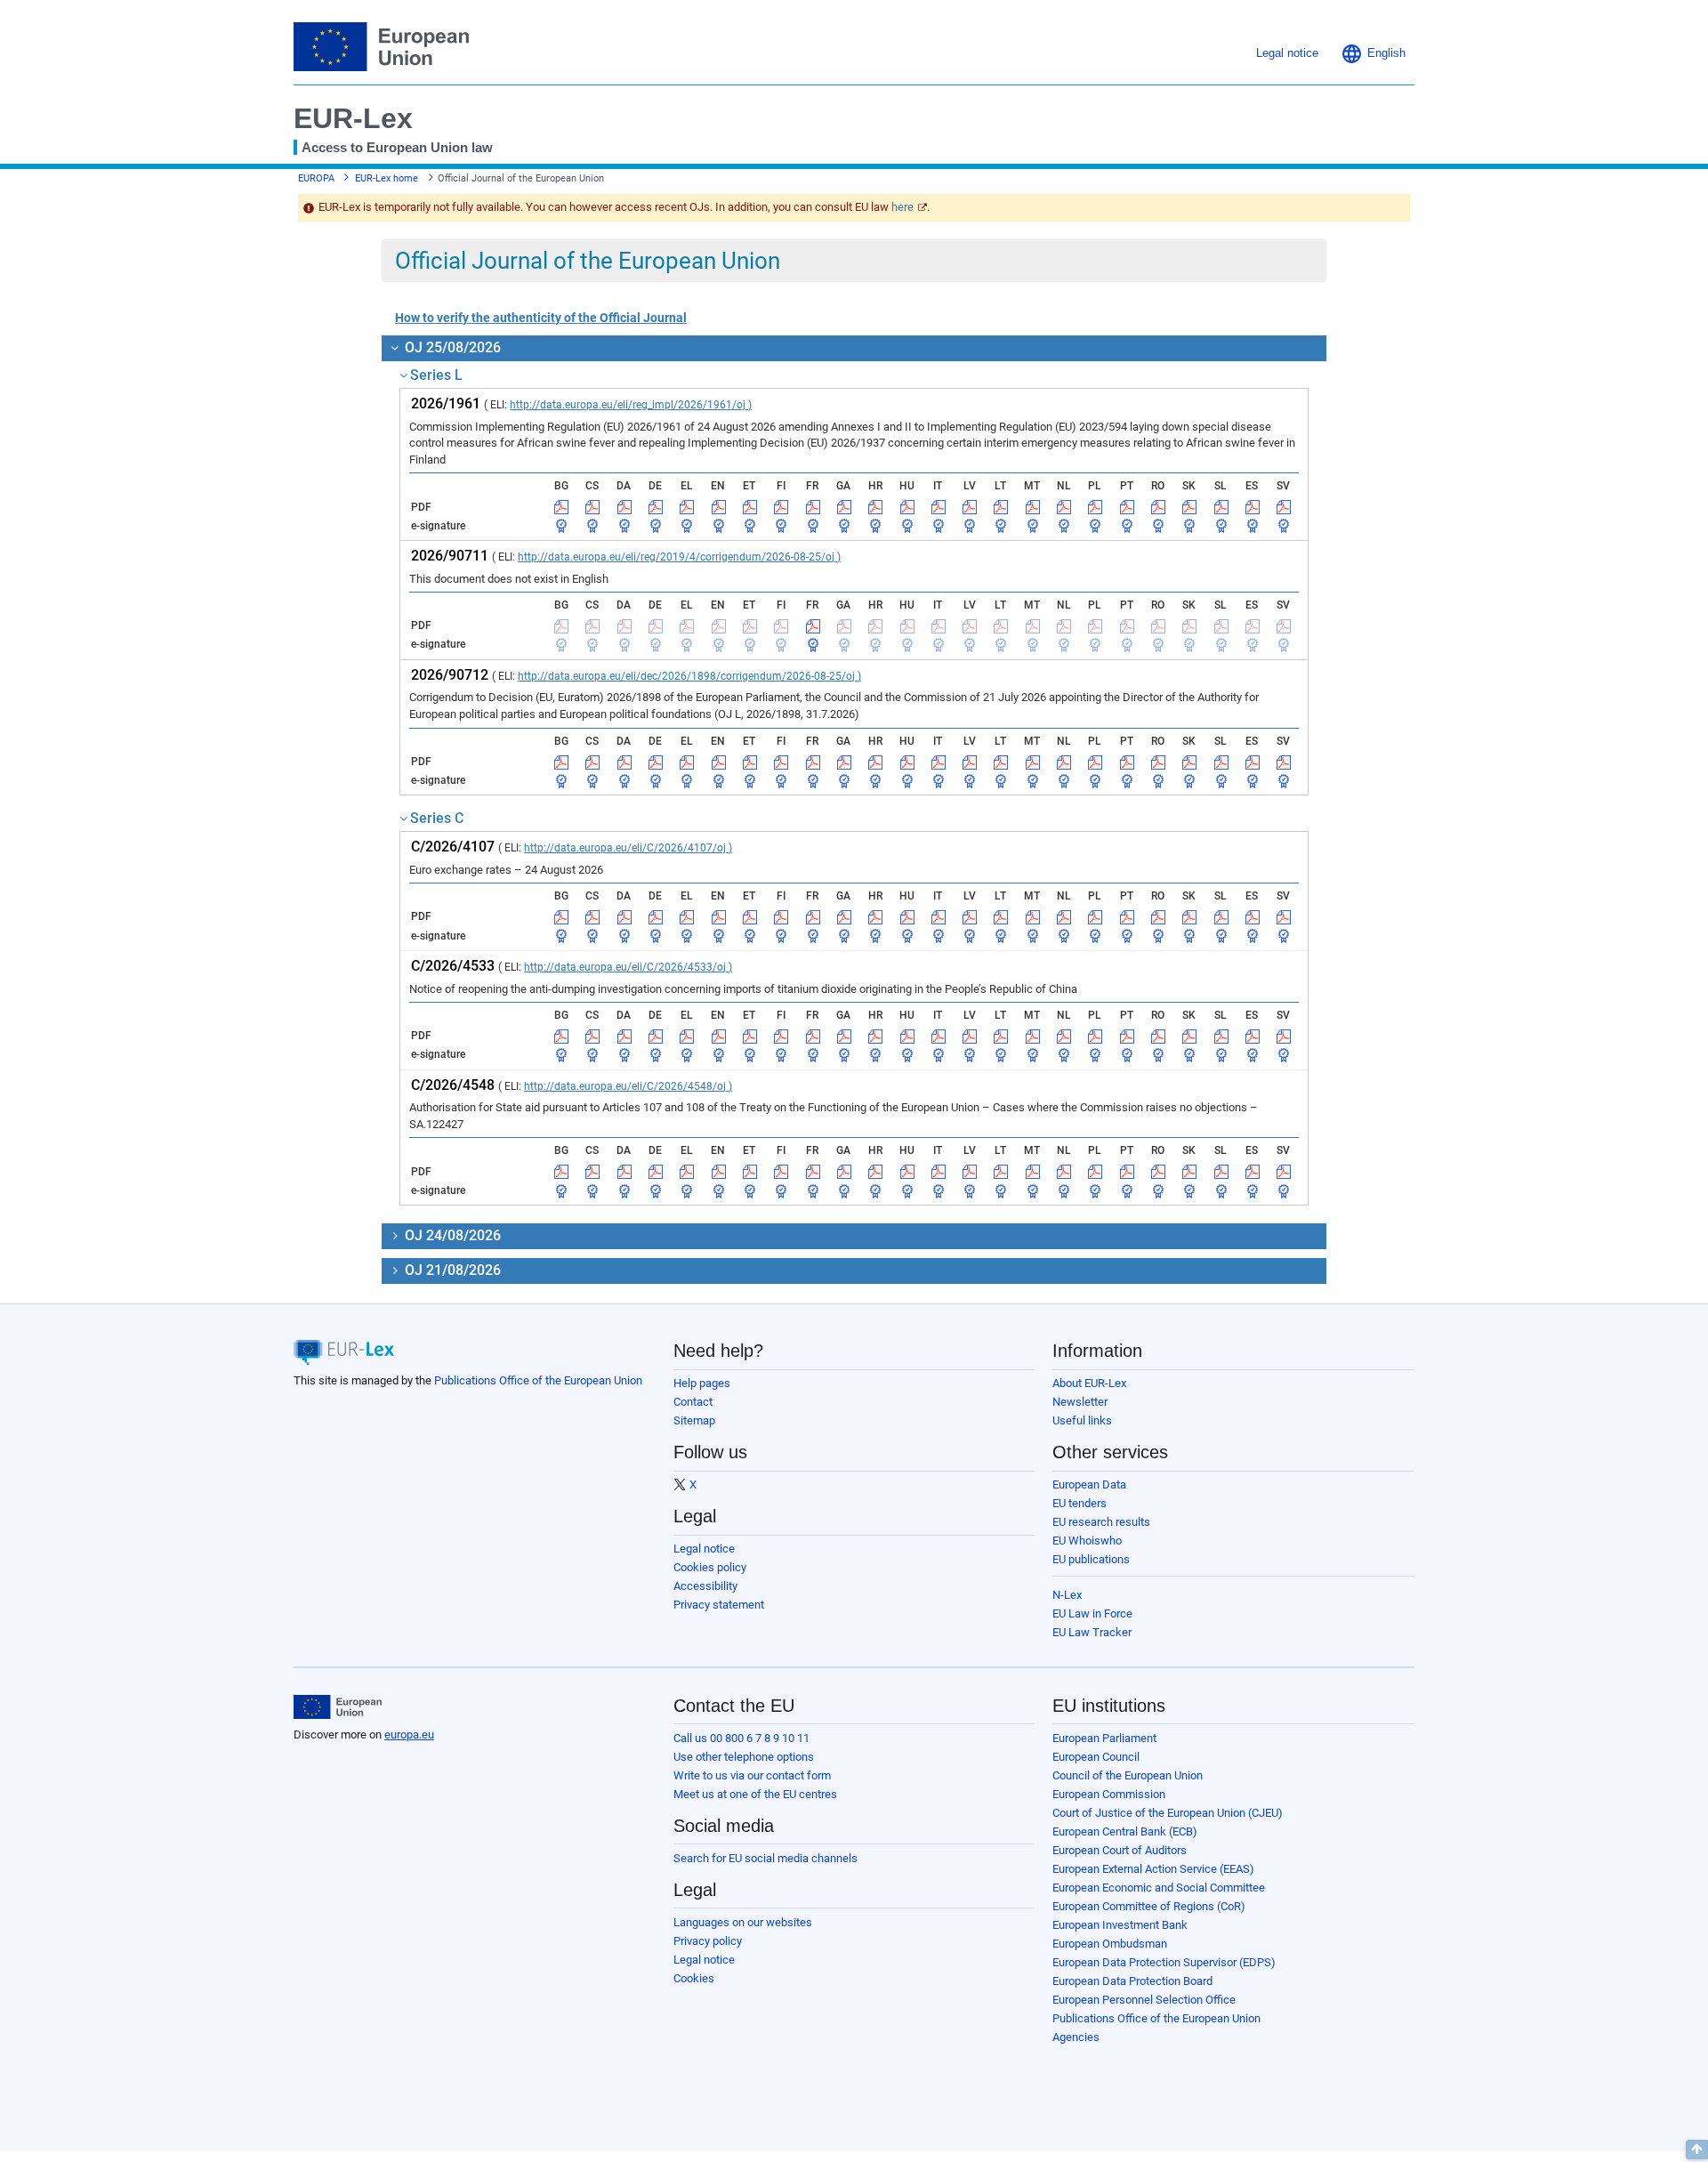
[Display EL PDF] (687, 507)
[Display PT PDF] (1127, 507)
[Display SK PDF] (1189, 507)
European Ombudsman (1110, 1944)
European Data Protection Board (1132, 1981)
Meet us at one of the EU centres (755, 1794)
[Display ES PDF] (1253, 507)
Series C (437, 818)
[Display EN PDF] (719, 507)
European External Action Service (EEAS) (1153, 1869)
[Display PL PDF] (1095, 507)
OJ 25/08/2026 (451, 347)
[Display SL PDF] (1221, 507)
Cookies (694, 1978)
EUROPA (316, 178)
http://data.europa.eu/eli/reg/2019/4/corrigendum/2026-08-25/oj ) (679, 557)
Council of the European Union (1128, 1775)
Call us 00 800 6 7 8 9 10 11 (741, 1738)
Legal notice (704, 1549)
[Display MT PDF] (1033, 507)
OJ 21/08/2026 (451, 1270)
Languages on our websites (743, 1922)
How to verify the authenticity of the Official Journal (541, 318)
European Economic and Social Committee (1159, 1888)
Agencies (1076, 2037)
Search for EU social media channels (765, 1858)
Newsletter (1080, 1402)
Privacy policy (708, 1941)
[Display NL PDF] (1064, 507)
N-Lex (1067, 1595)
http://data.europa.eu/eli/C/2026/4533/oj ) (628, 967)
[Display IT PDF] (939, 507)
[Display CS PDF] (592, 507)
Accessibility (705, 1586)
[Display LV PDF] (970, 507)
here (902, 207)
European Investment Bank (1120, 1925)
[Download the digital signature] (561, 526)
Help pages (702, 1383)
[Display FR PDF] (813, 507)
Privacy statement (719, 1605)
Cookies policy (710, 1567)
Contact (693, 1402)
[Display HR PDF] (875, 507)
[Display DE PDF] (656, 507)
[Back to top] (1697, 2150)
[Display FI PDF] (781, 507)
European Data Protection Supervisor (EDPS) (1164, 1962)
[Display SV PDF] (1284, 507)
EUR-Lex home (387, 178)
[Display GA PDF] (844, 507)
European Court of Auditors (1120, 1850)
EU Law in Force (1092, 1613)
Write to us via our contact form (752, 1775)
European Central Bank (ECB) (1125, 1831)
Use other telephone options (744, 1757)
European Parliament (1104, 1738)
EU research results (1101, 1522)
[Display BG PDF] (561, 507)
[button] (1373, 53)
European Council (1096, 1757)
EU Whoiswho (1087, 1541)
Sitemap (694, 1420)
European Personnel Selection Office (1144, 2000)
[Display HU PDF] (907, 507)
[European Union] (338, 1707)
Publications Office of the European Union (538, 1380)
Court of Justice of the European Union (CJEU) (1168, 1813)
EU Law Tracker (1092, 1632)
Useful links (1082, 1420)
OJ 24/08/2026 (451, 1235)
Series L (436, 375)
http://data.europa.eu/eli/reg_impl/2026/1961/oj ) (631, 405)
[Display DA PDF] (624, 507)
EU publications (1091, 1559)
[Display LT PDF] (1001, 507)
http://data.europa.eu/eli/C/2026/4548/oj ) (628, 1086)
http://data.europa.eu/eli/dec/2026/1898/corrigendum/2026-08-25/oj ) (689, 676)
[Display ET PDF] (750, 507)
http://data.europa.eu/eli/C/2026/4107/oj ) (628, 848)
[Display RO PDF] (1158, 507)
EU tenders (1080, 1503)
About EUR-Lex (1089, 1383)
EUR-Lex (353, 118)
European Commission (1109, 1794)
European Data (1089, 1484)
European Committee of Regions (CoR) (1149, 1906)
